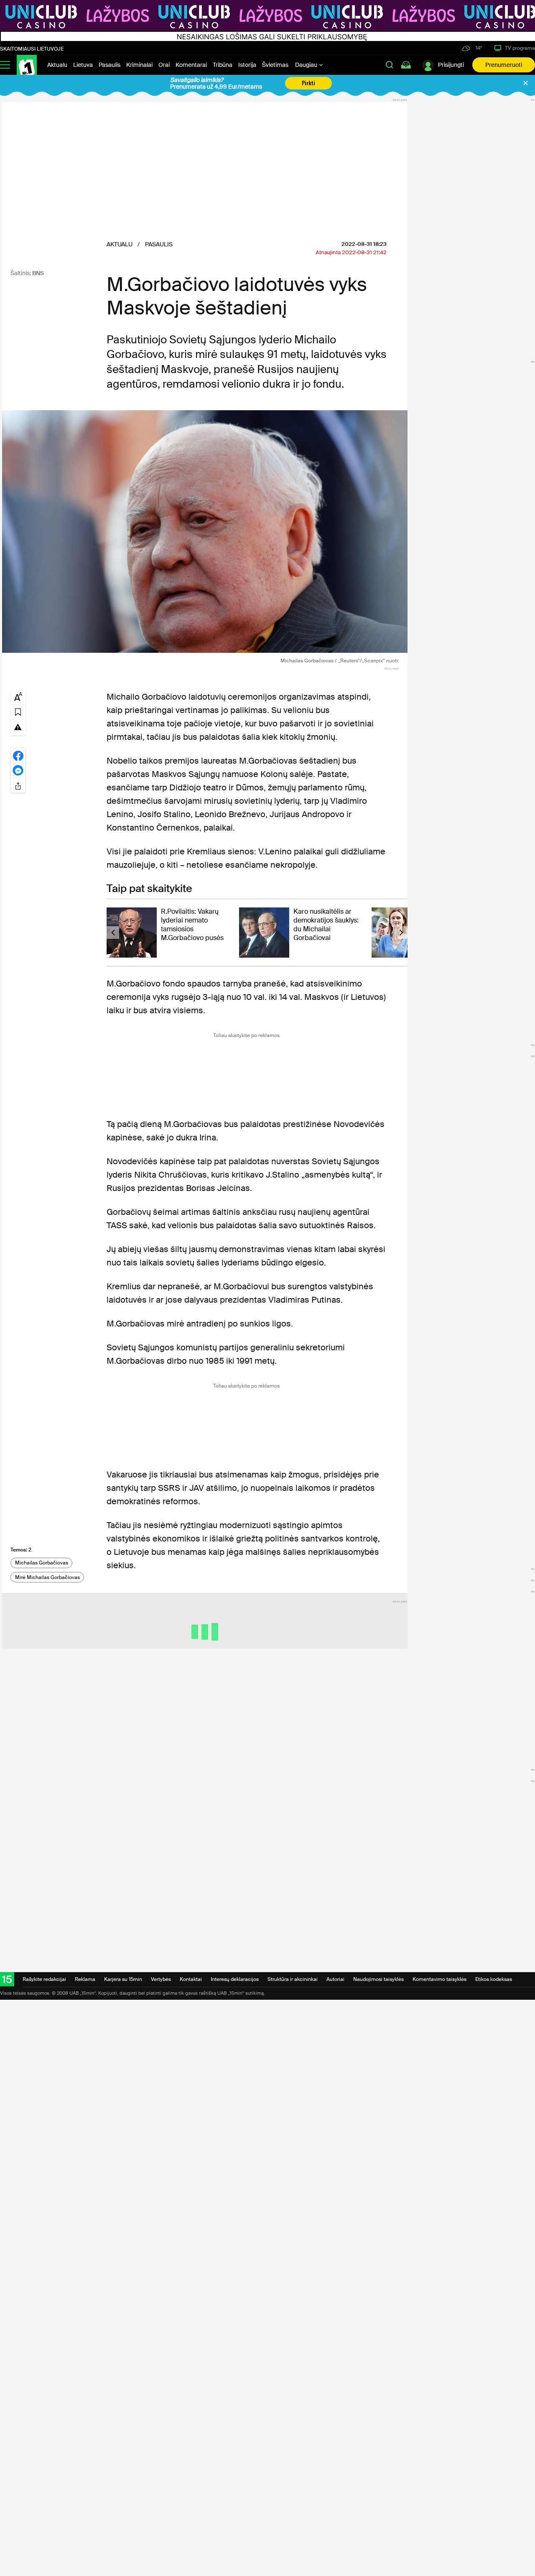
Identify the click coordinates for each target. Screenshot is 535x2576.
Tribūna (223, 65)
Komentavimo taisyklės (439, 1979)
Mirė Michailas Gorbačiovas (47, 1577)
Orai (164, 65)
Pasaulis (110, 65)
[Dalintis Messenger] (18, 770)
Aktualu (57, 65)
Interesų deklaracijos (235, 1979)
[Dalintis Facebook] (18, 755)
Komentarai (191, 65)
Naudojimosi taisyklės (378, 1979)
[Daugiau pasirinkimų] (18, 785)
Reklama (85, 1979)
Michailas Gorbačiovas (42, 1563)
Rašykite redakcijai (44, 1979)
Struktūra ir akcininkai (293, 1979)
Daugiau (307, 65)
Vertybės (161, 1979)
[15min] (27, 65)
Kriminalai (139, 65)
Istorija (247, 65)
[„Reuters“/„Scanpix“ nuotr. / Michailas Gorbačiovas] (205, 532)
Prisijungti (451, 65)
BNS (38, 273)
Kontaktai (191, 1979)
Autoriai (335, 1979)
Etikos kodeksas (494, 1979)
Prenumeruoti (504, 65)
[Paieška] (390, 65)
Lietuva (83, 65)
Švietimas (275, 65)
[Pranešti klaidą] (18, 727)
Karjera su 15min (123, 1979)
